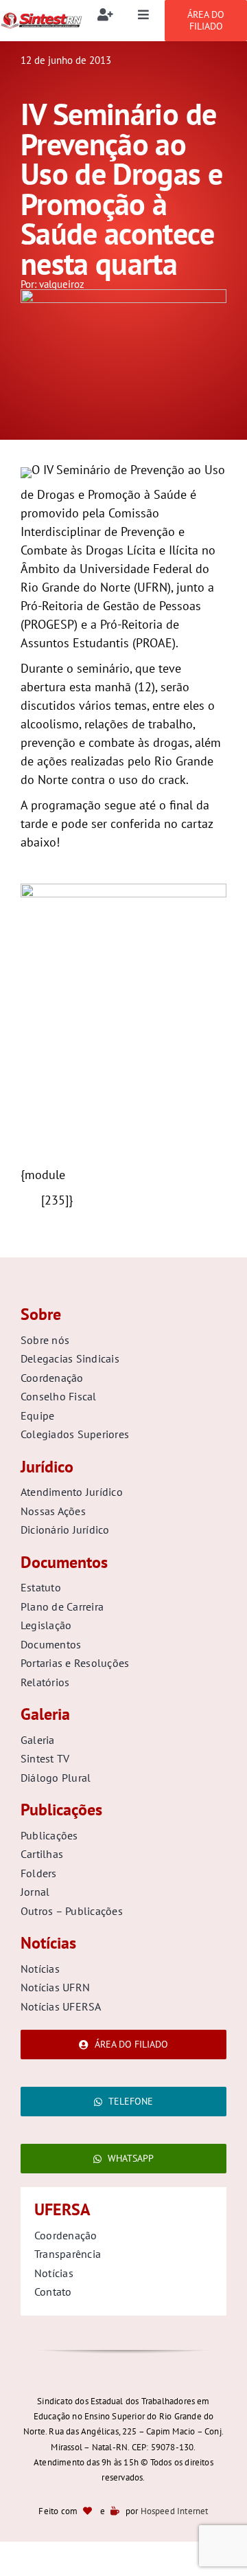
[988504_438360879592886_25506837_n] (123, 295)
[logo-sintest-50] (41, 18)
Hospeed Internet (175, 2511)
